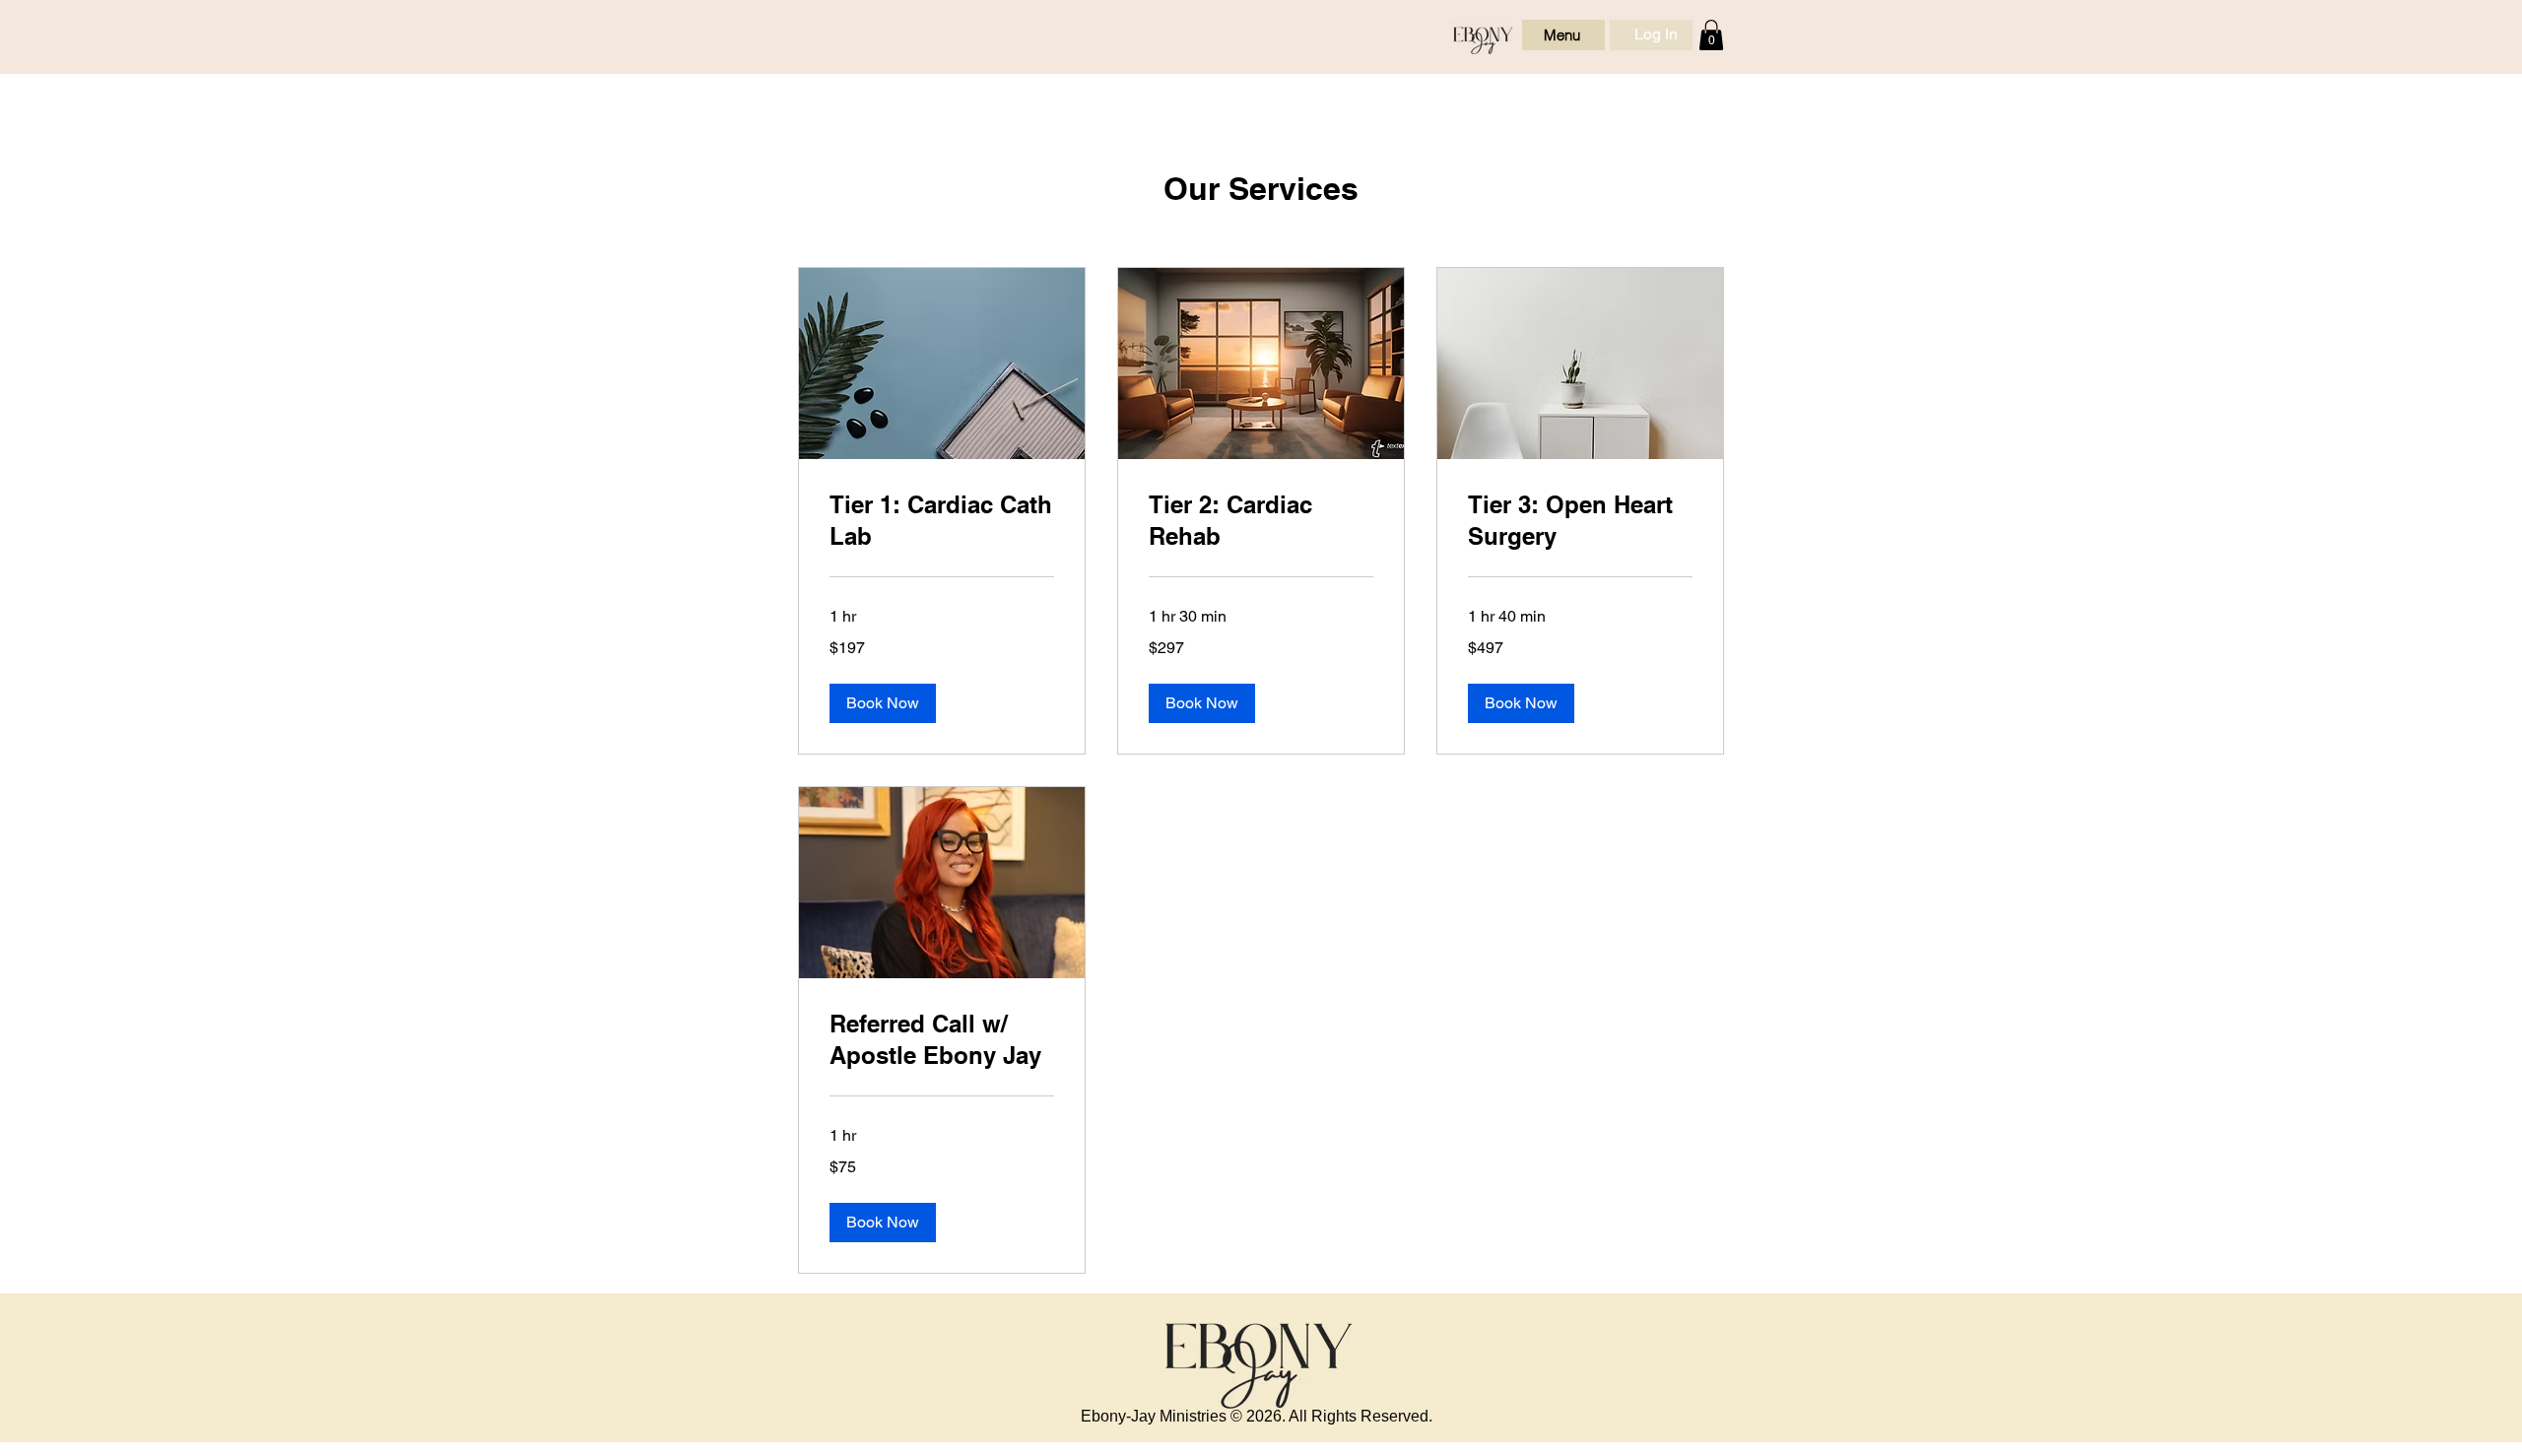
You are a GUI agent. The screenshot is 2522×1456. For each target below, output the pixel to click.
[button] (1711, 35)
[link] (942, 521)
